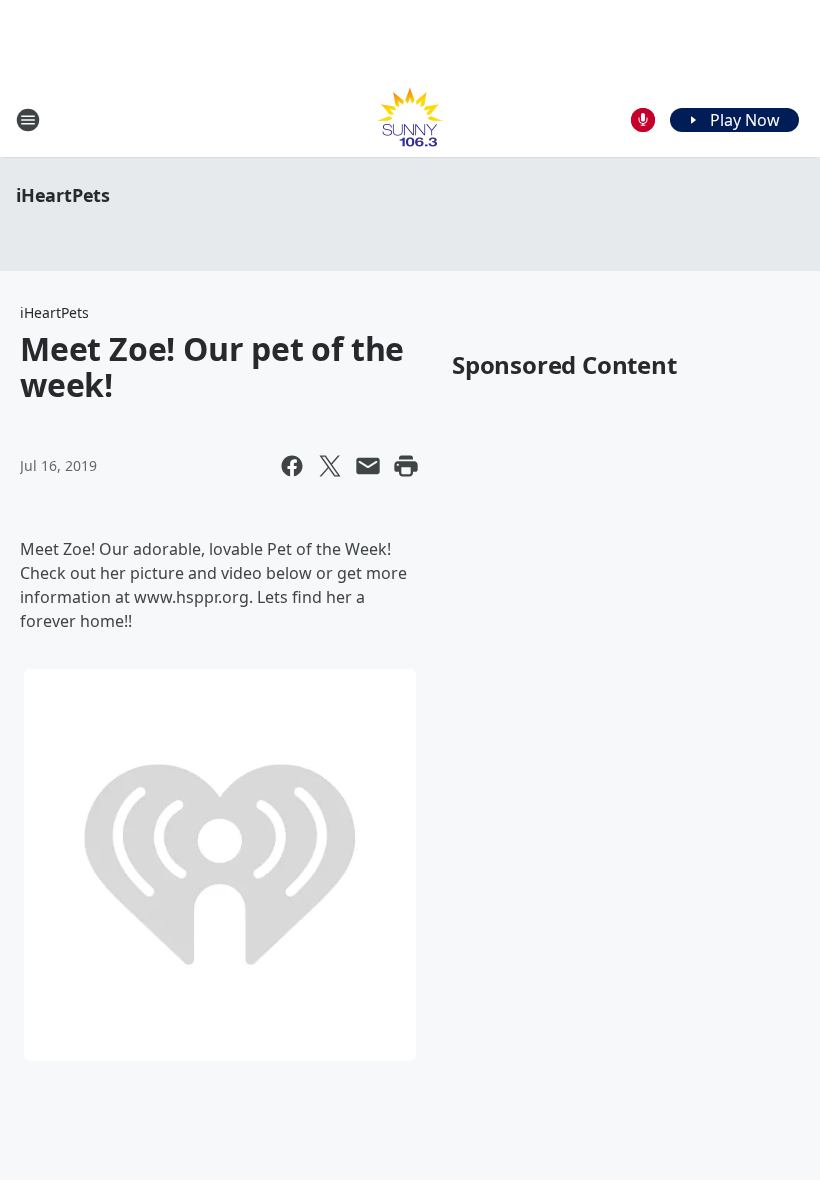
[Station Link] (410, 119)
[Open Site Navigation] (28, 120)
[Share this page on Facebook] (292, 466)
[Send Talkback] (643, 120)
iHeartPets (63, 195)
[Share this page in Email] (368, 466)
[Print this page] (406, 466)
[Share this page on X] (330, 466)
